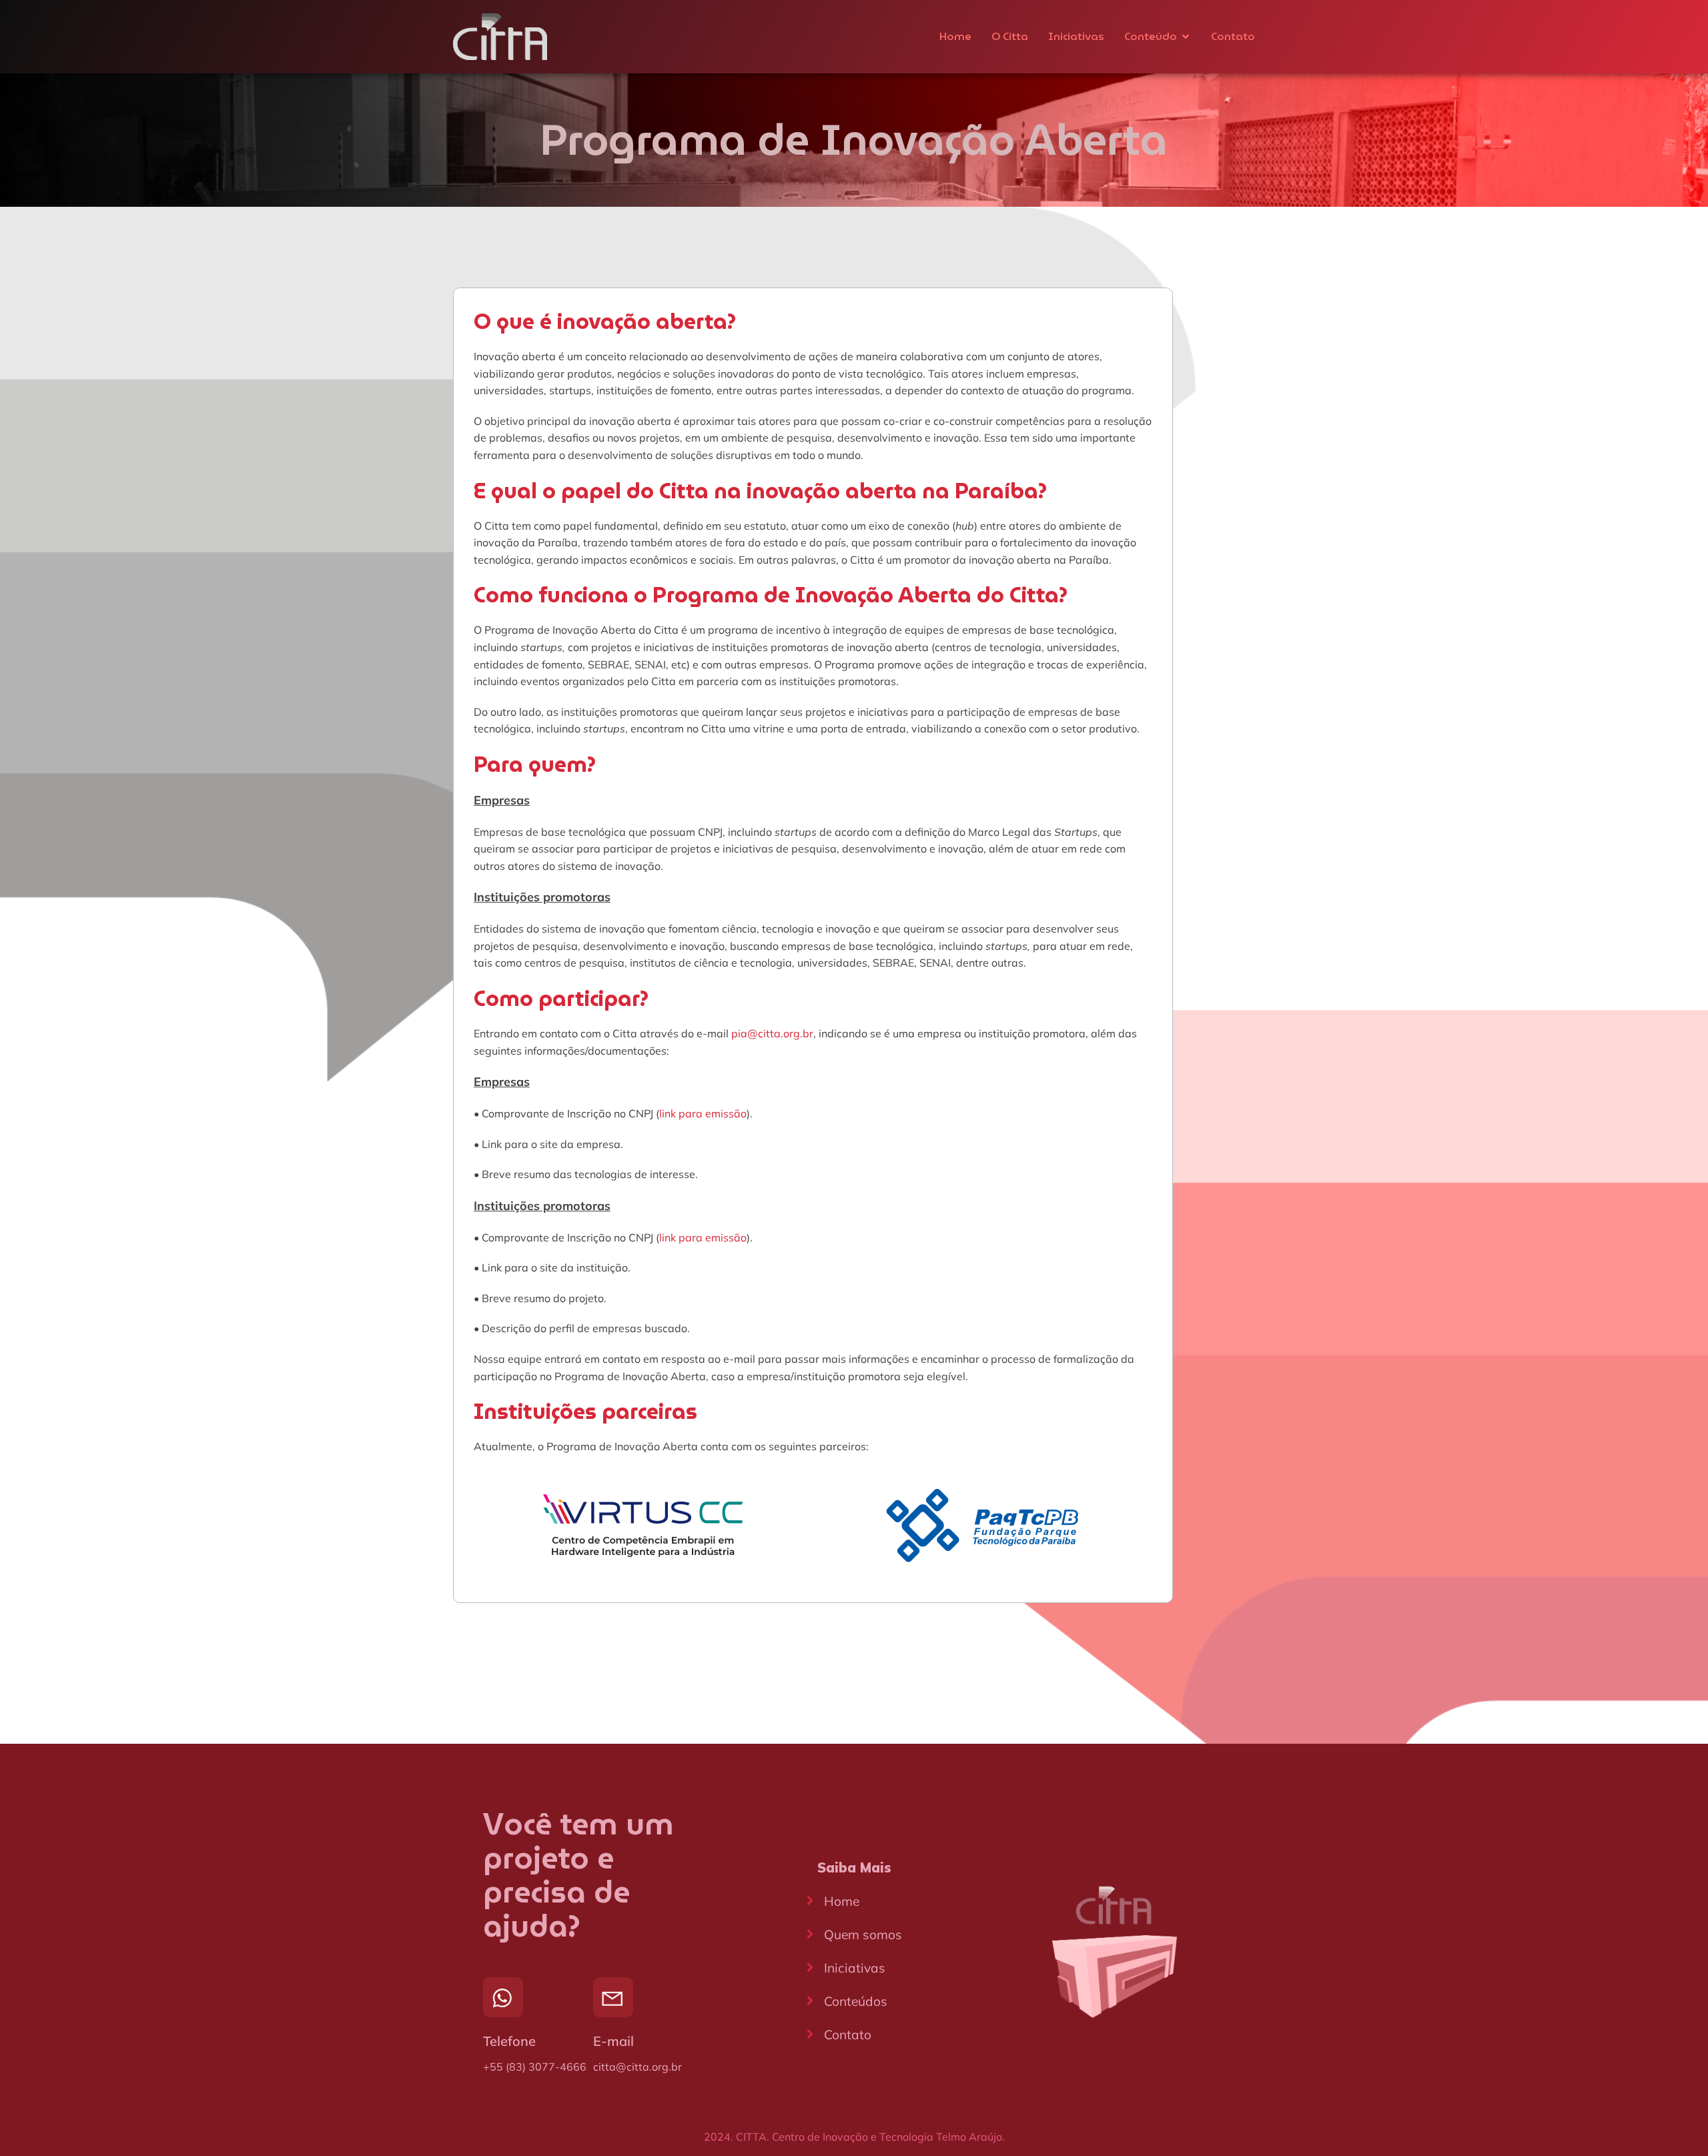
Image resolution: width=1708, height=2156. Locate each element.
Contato (1233, 36)
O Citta (1010, 36)
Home (955, 36)
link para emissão (703, 1113)
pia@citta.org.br (772, 1033)
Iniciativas (1076, 36)
